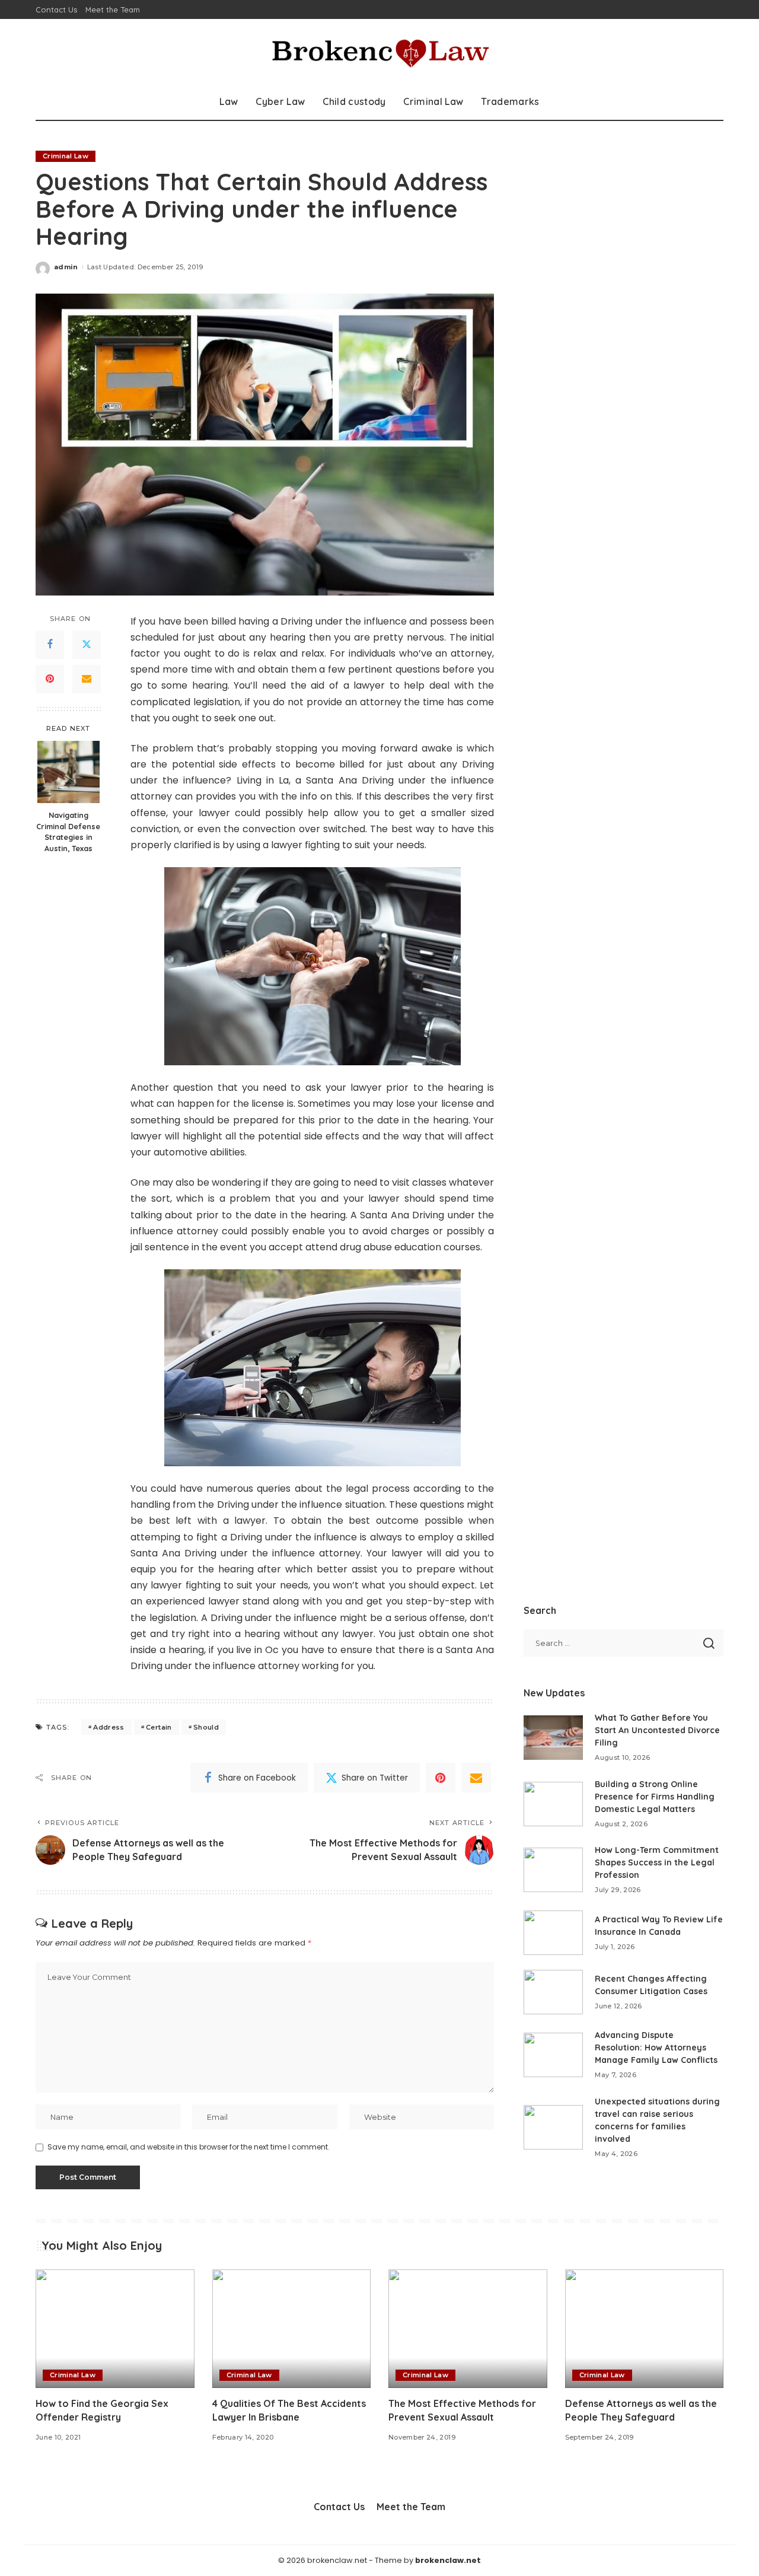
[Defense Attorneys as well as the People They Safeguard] (645, 2329)
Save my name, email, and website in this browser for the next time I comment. (189, 2147)
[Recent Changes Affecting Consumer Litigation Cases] (553, 1992)
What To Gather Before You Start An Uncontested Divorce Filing (657, 1730)
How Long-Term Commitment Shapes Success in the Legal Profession (657, 1862)
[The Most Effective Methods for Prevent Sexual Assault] (468, 2329)
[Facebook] (50, 644)
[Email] (87, 679)
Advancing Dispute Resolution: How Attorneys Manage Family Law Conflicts (656, 2048)
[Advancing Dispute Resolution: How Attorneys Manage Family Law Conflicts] (553, 2055)
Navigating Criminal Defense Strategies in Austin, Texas (68, 831)
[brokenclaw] (380, 52)
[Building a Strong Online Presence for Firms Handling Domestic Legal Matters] (553, 1804)
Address (109, 1727)
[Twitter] (87, 644)
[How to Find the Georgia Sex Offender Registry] (115, 2329)
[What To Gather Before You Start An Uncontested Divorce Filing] (553, 1738)
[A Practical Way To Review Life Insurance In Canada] (553, 1933)
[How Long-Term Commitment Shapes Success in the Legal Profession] (553, 1870)
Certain (159, 1727)
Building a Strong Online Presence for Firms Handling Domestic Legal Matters (655, 1797)
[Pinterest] (50, 679)
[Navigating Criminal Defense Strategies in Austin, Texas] (68, 772)
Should (206, 1727)
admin (66, 267)
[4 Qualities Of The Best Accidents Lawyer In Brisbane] (292, 2329)
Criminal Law (66, 156)
